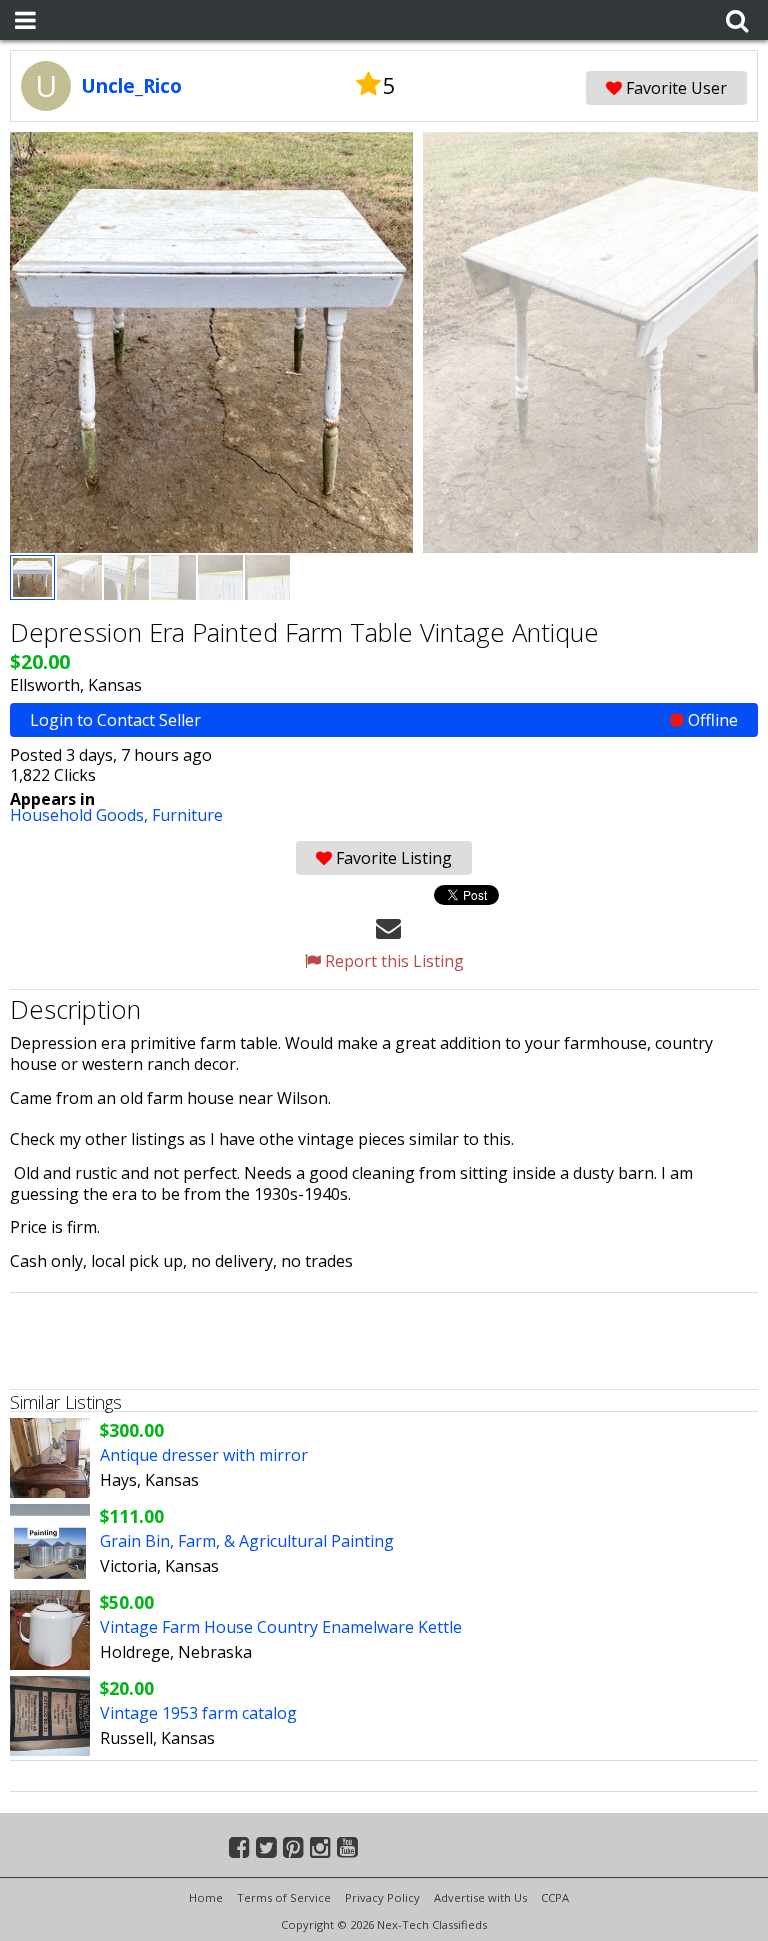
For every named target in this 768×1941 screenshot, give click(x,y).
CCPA (555, 1897)
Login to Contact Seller (384, 720)
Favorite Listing (392, 858)
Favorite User (674, 88)
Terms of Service (284, 1897)
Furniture (187, 815)
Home (206, 1897)
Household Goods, (81, 815)
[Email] (388, 927)
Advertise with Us (480, 1897)
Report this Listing (392, 961)
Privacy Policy (382, 1897)
